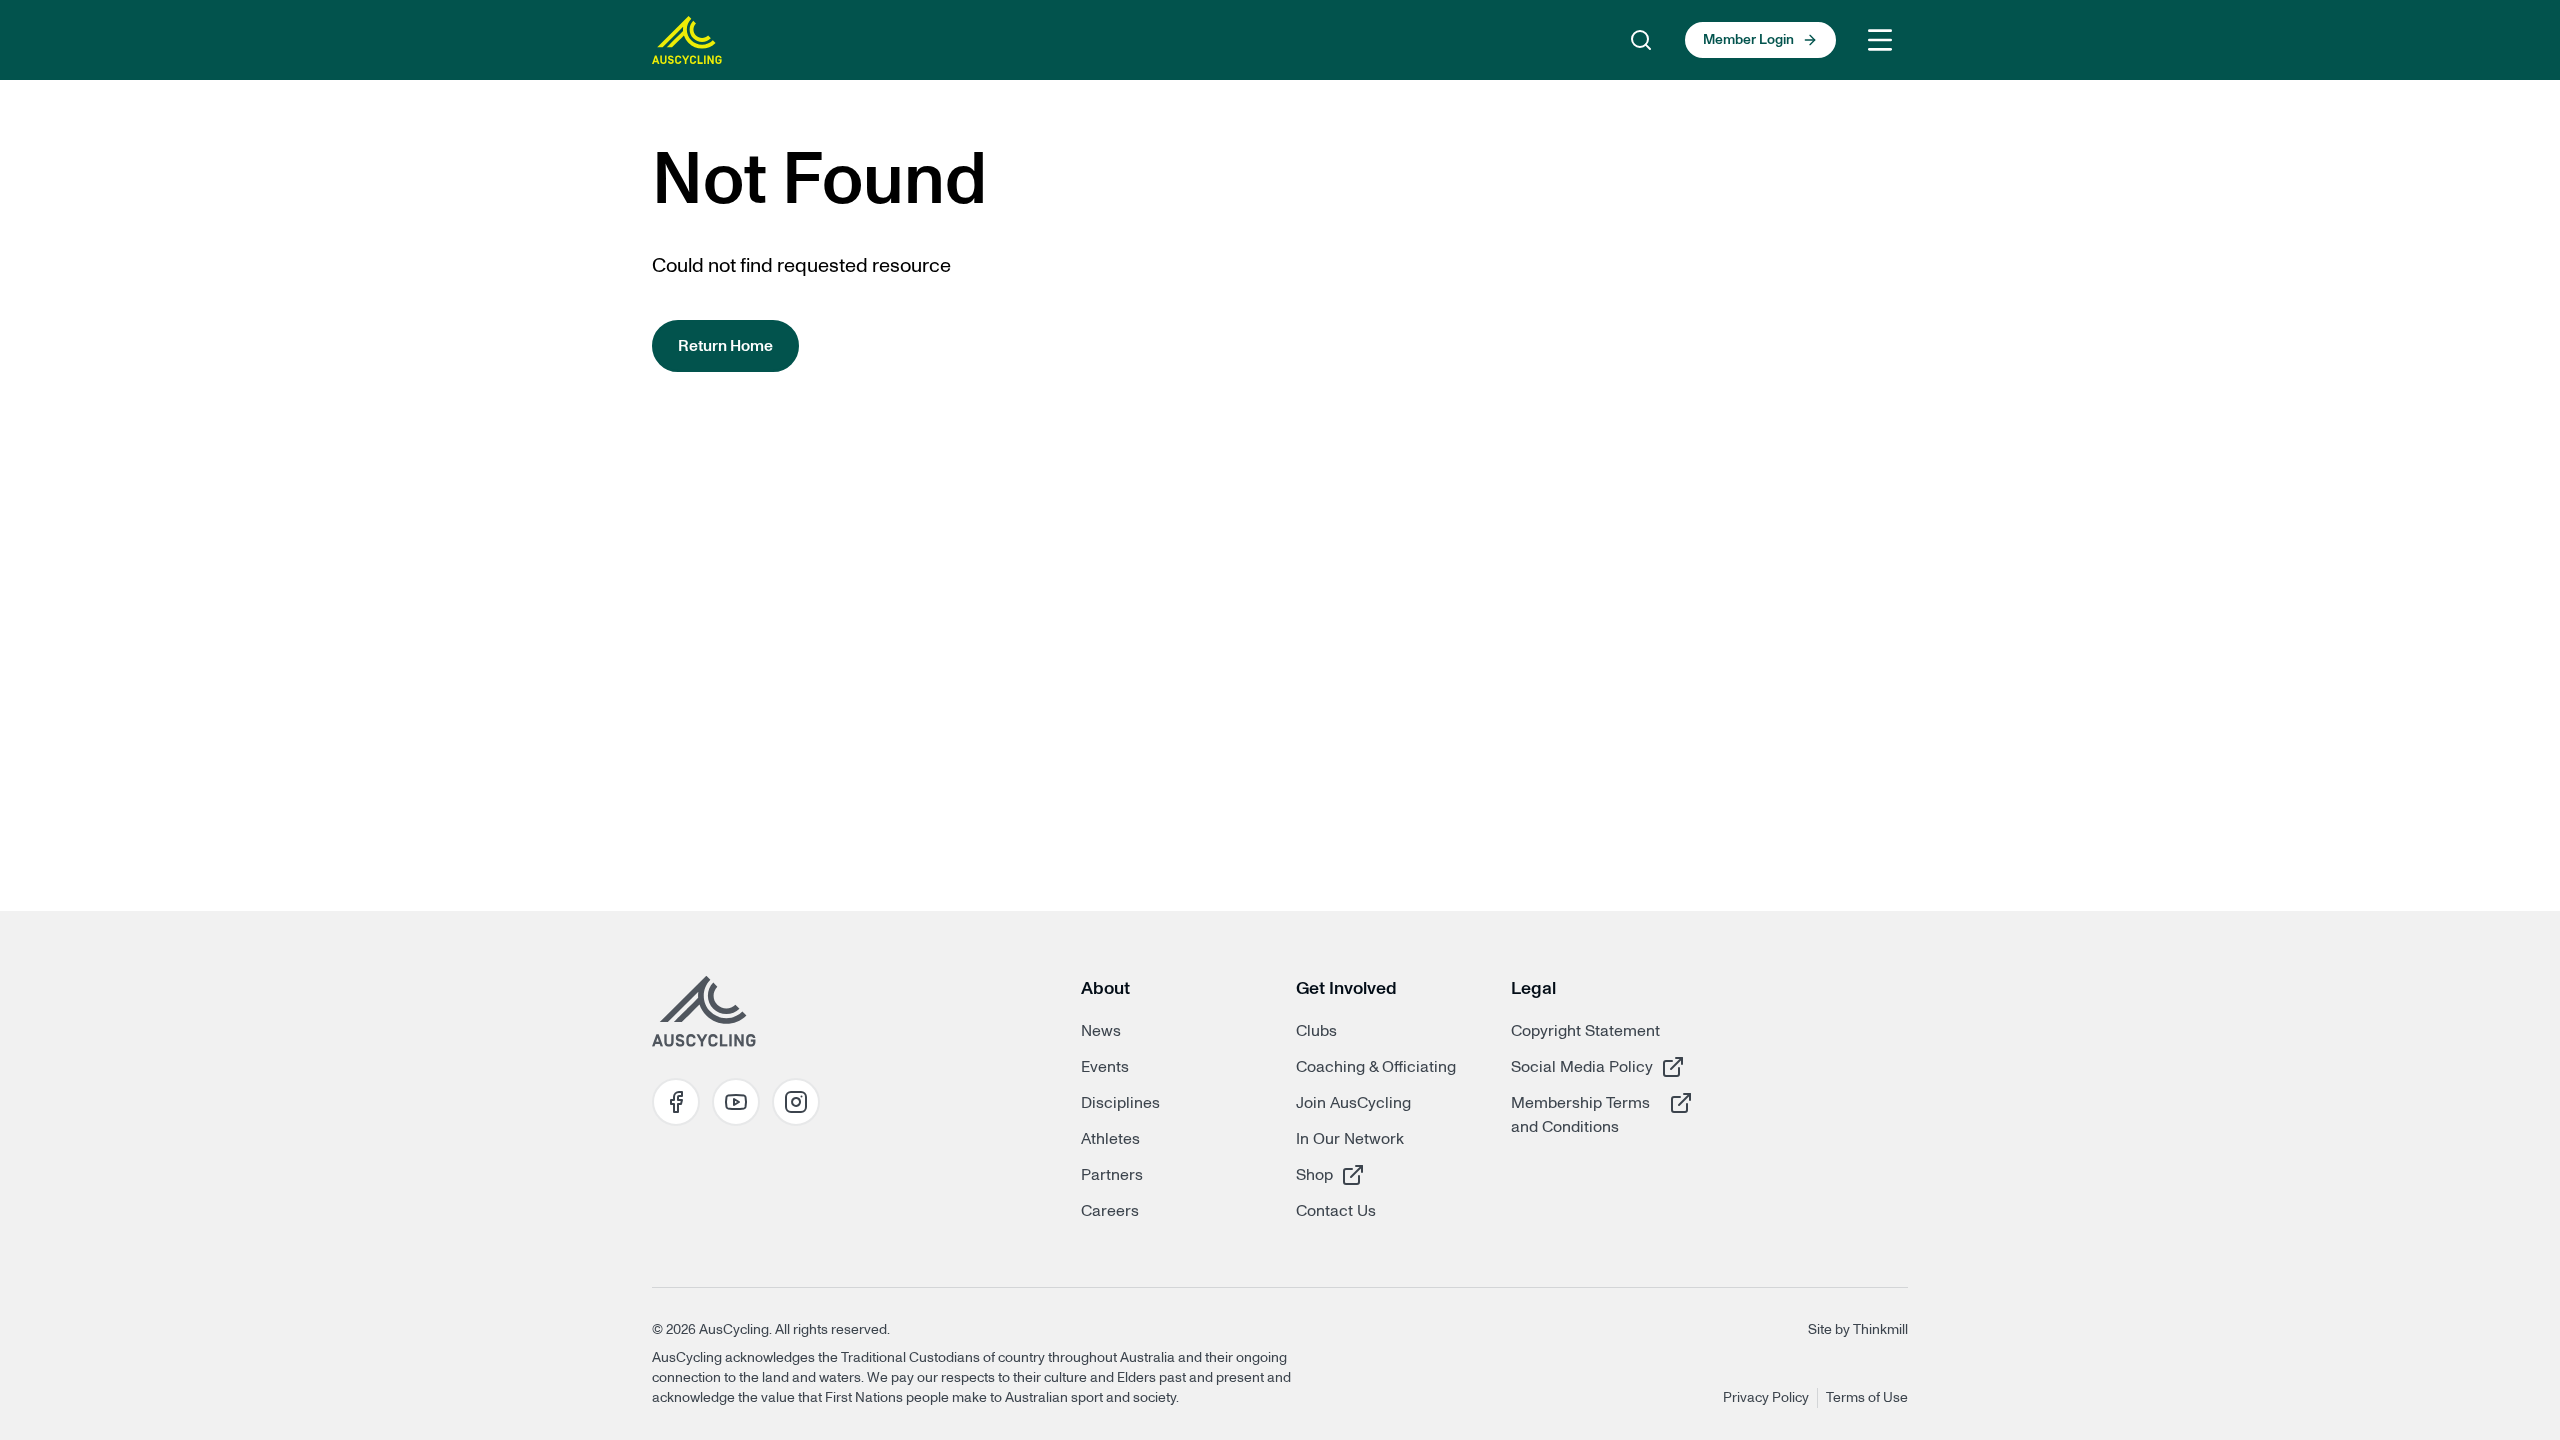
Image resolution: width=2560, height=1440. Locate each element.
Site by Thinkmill (1858, 1330)
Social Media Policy (1582, 1066)
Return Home (725, 346)
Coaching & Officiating (1376, 1067)
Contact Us (1336, 1211)
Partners (1112, 1175)
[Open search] (1641, 40)
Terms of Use (1867, 1398)
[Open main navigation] (1880, 40)
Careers (1110, 1211)
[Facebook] (676, 1102)
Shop (1367, 1174)
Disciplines (1120, 1103)
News (1101, 1031)
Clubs (1316, 1031)
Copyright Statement (1585, 1031)
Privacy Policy (1766, 1398)
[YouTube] (736, 1102)
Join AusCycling (1353, 1103)
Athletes (1110, 1139)
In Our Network (1350, 1139)
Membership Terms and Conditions (1582, 1114)
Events (1105, 1067)
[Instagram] (796, 1102)
